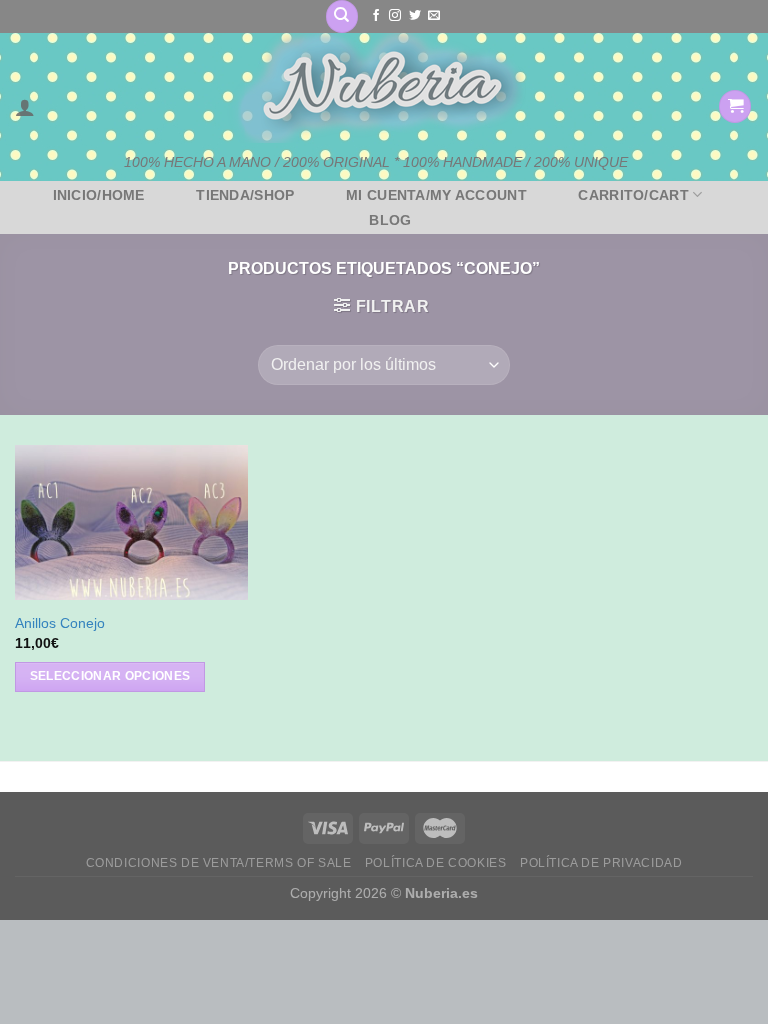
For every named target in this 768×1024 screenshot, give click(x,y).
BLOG (390, 220)
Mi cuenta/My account (436, 195)
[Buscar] (342, 16)
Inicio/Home (99, 195)
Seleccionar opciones (110, 676)
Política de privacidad (601, 863)
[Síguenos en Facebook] (376, 16)
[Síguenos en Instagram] (395, 16)
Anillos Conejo (60, 623)
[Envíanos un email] (434, 16)
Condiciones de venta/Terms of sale (219, 863)
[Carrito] (735, 106)
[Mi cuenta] (25, 107)
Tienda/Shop (245, 195)
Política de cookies (436, 863)
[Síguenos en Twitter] (415, 16)
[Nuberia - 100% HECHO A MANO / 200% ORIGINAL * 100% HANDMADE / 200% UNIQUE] (376, 88)
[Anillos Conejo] (131, 522)
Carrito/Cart (633, 195)
